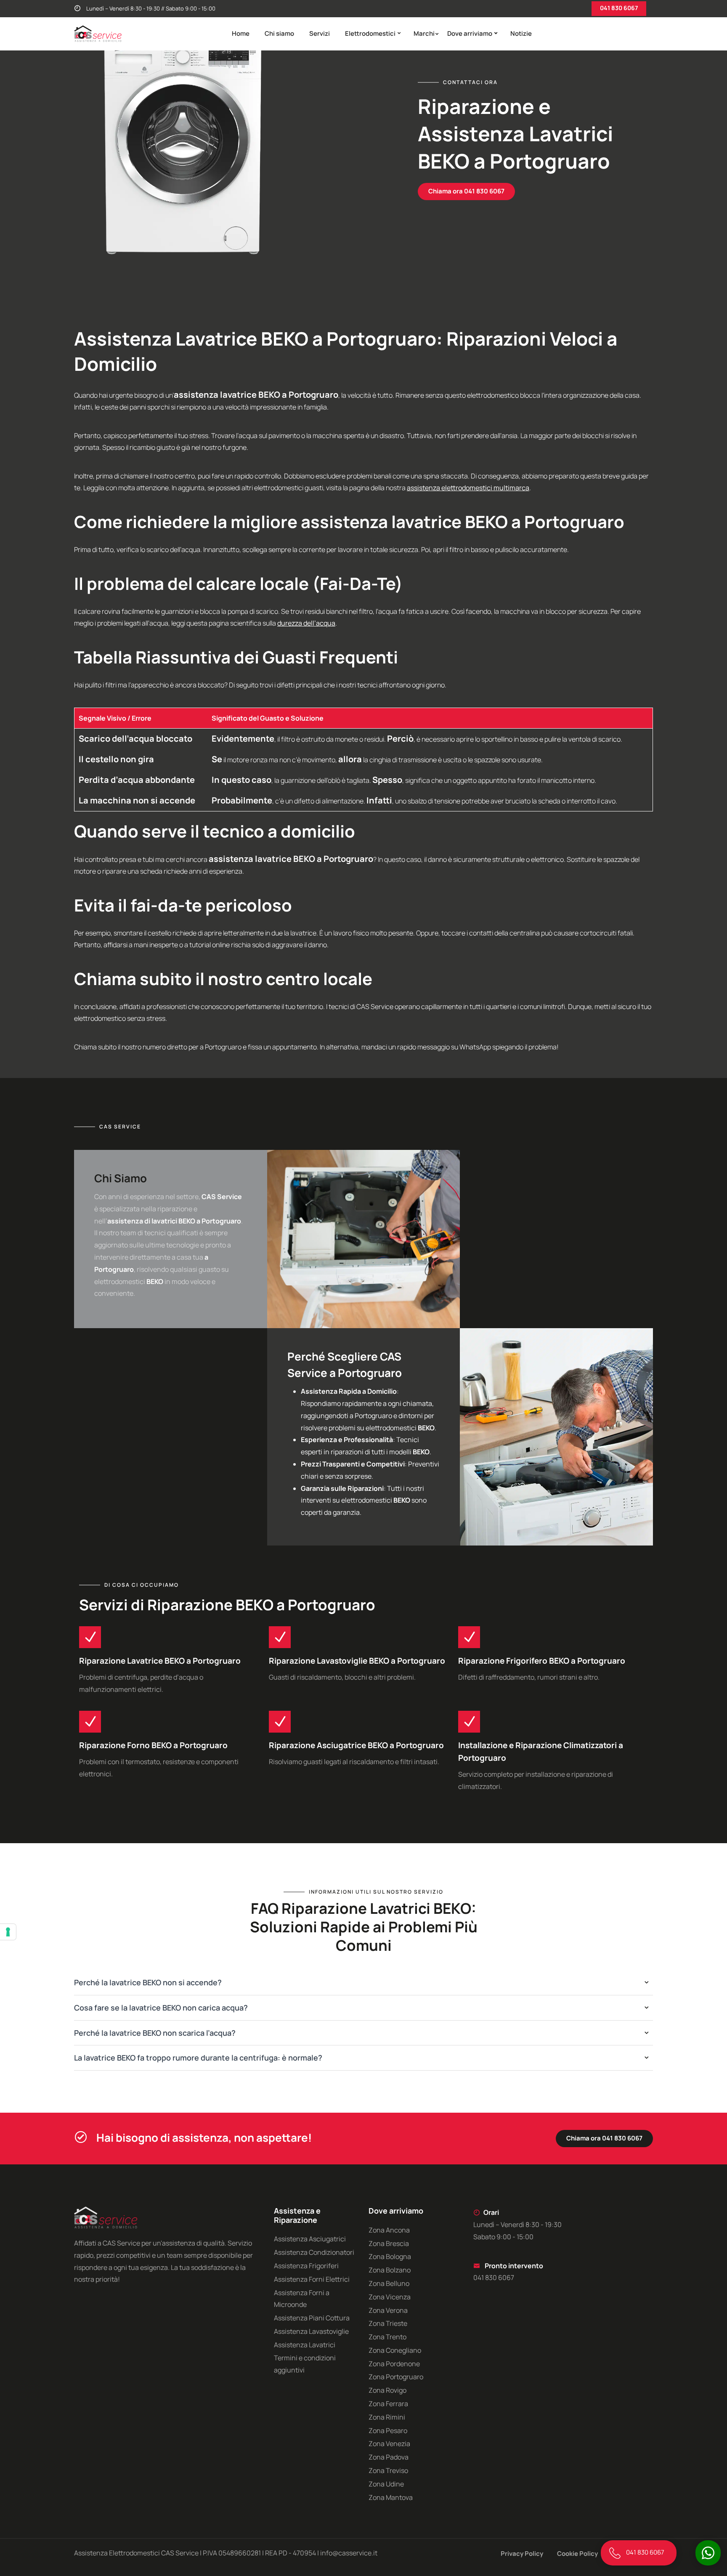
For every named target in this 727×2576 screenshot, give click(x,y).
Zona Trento (387, 2337)
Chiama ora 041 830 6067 (466, 191)
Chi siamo (279, 33)
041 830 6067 (619, 8)
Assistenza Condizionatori (314, 2252)
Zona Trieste (388, 2323)
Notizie (521, 33)
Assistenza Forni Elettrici (312, 2279)
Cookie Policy (577, 2554)
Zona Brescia (389, 2243)
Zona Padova (389, 2457)
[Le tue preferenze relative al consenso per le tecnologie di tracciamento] (8, 1932)
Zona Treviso (388, 2470)
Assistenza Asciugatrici (310, 2239)
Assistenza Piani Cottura (312, 2318)
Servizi (320, 33)
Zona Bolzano (390, 2270)
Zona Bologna (390, 2256)
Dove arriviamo (470, 33)
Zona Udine (386, 2484)
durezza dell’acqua (306, 623)
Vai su (19, 1290)
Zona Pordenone (394, 2364)
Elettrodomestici (370, 33)
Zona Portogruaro (396, 2377)
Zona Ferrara (388, 2404)
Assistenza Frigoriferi (306, 2266)
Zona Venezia (389, 2444)
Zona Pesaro (388, 2431)
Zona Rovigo (387, 2390)
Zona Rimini (387, 2417)
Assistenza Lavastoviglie (311, 2331)
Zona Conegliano (395, 2350)
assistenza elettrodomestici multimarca (468, 488)
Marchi (424, 33)
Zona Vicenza (390, 2297)
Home (241, 33)
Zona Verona (388, 2310)
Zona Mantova (391, 2497)
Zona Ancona (389, 2230)
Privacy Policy (522, 2554)
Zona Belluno (389, 2283)
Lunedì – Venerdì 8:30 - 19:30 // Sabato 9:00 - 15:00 (150, 8)
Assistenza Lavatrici (305, 2345)
